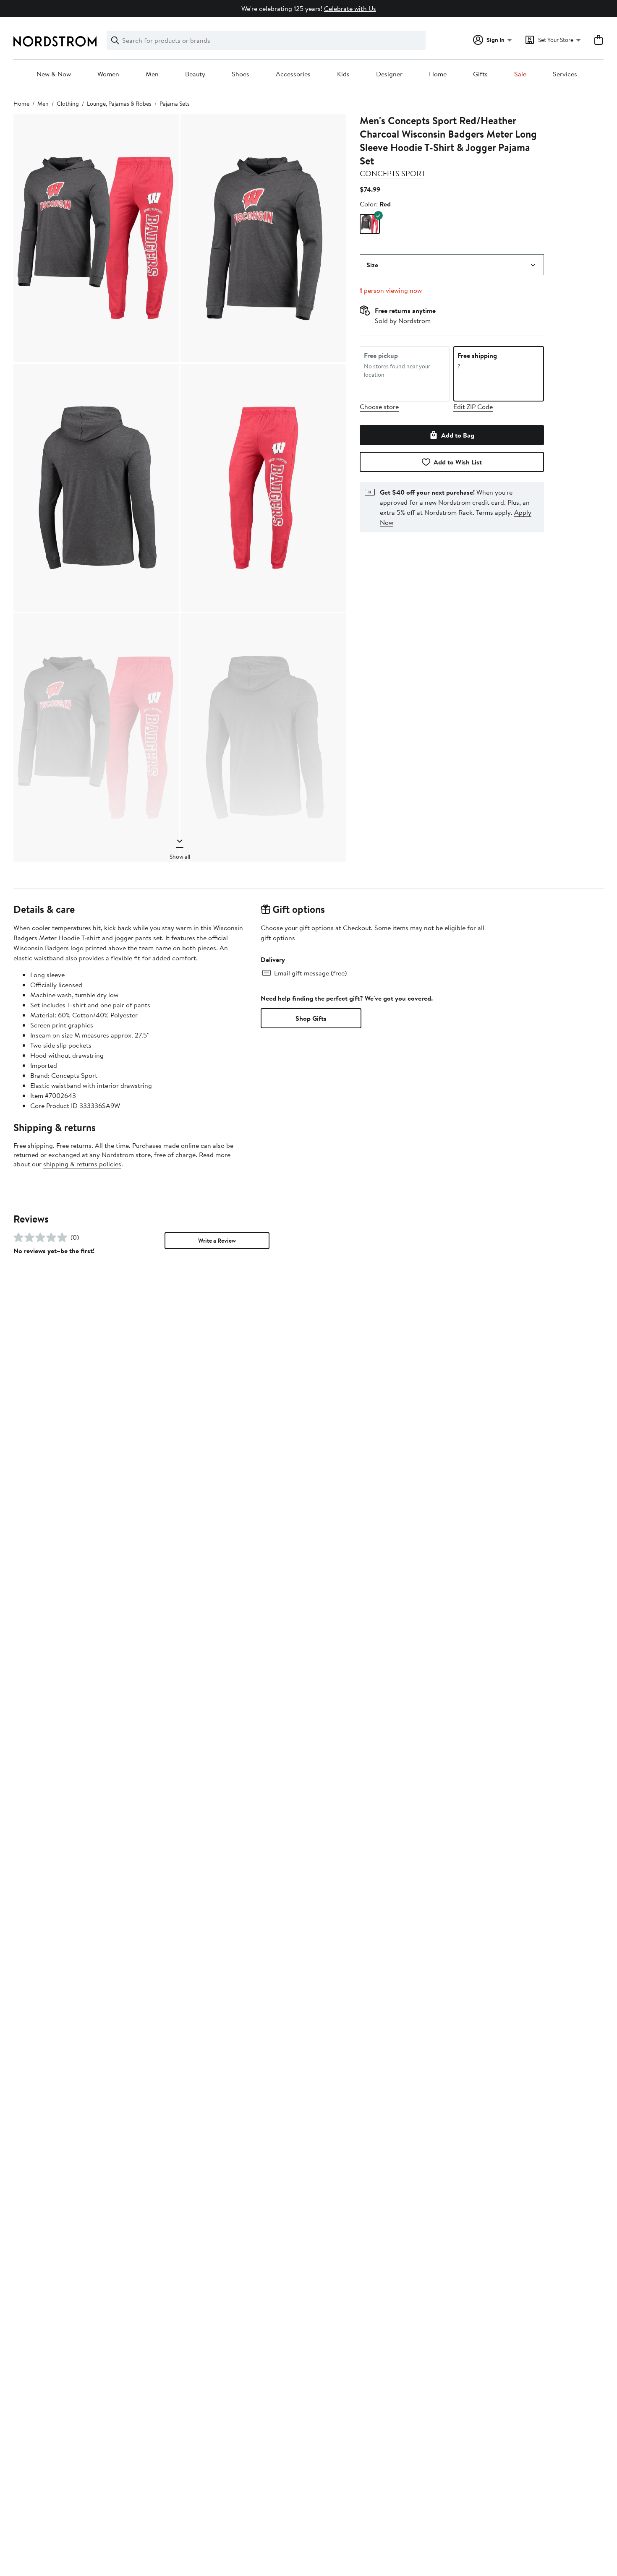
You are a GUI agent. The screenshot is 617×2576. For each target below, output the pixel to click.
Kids (343, 74)
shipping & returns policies (82, 1164)
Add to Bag (458, 435)
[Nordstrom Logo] (55, 41)
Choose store (379, 407)
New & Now (54, 74)
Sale (520, 74)
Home (438, 74)
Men (152, 74)
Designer (389, 74)
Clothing (68, 104)
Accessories (293, 74)
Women (108, 74)
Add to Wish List (458, 462)
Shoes (241, 74)
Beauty (195, 74)
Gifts (480, 74)
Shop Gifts (311, 1018)
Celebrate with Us (350, 8)
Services (565, 74)
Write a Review (217, 1241)
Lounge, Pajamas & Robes (119, 104)
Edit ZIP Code (473, 407)
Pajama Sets (175, 104)
